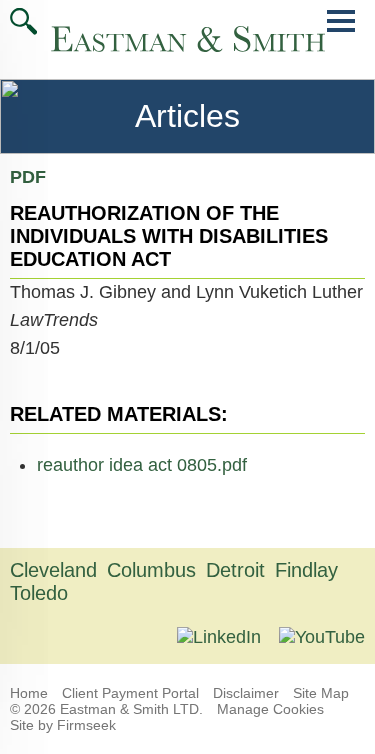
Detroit (235, 570)
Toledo (39, 593)
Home (29, 693)
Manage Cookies (270, 709)
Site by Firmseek (63, 725)
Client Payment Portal (130, 693)
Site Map (321, 693)
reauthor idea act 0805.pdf (142, 465)
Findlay (306, 570)
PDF (28, 177)
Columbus (151, 570)
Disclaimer (246, 693)
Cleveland (53, 570)
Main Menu (341, 31)
